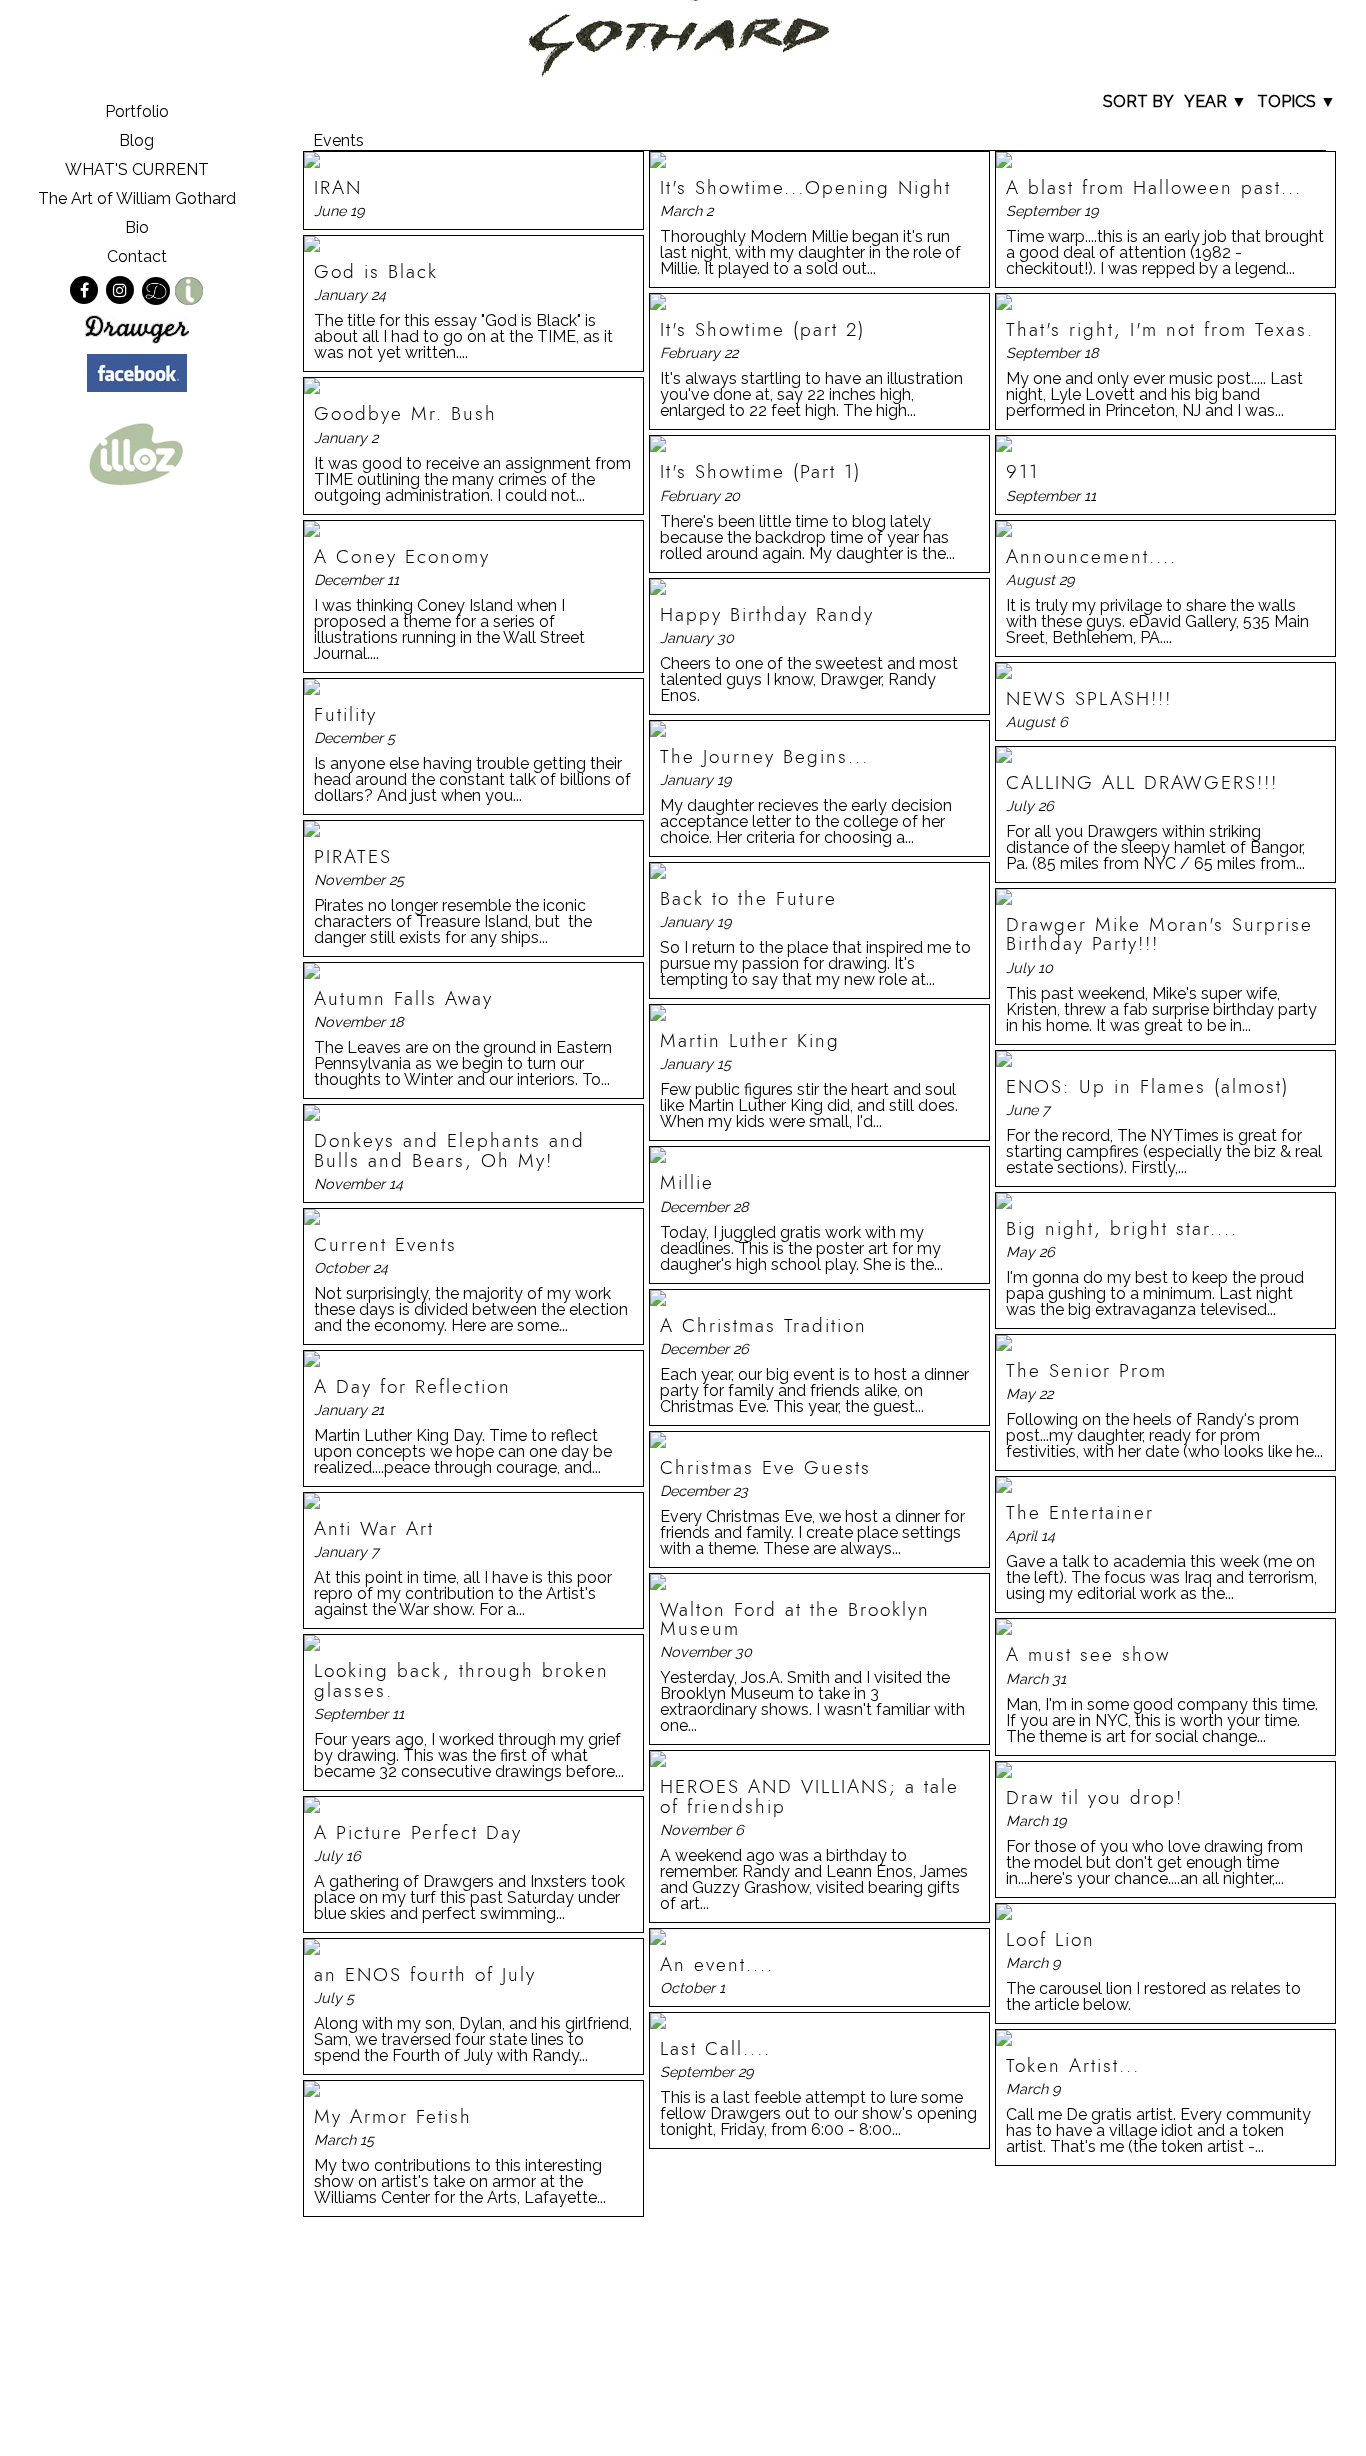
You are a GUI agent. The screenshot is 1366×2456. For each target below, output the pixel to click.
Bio (137, 227)
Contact (137, 256)
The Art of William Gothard (137, 198)
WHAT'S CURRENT (137, 169)
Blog (136, 140)
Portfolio (137, 111)
